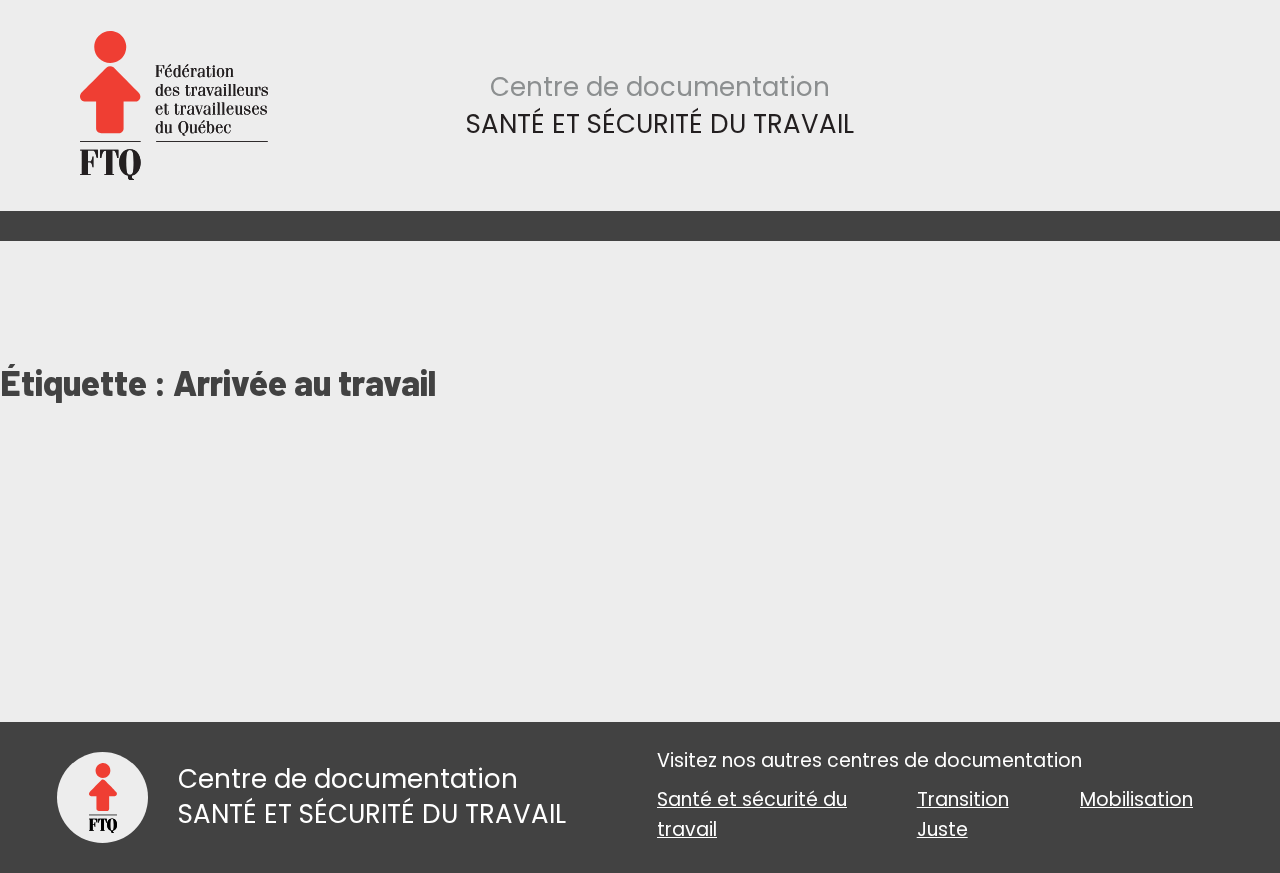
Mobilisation (1136, 799)
